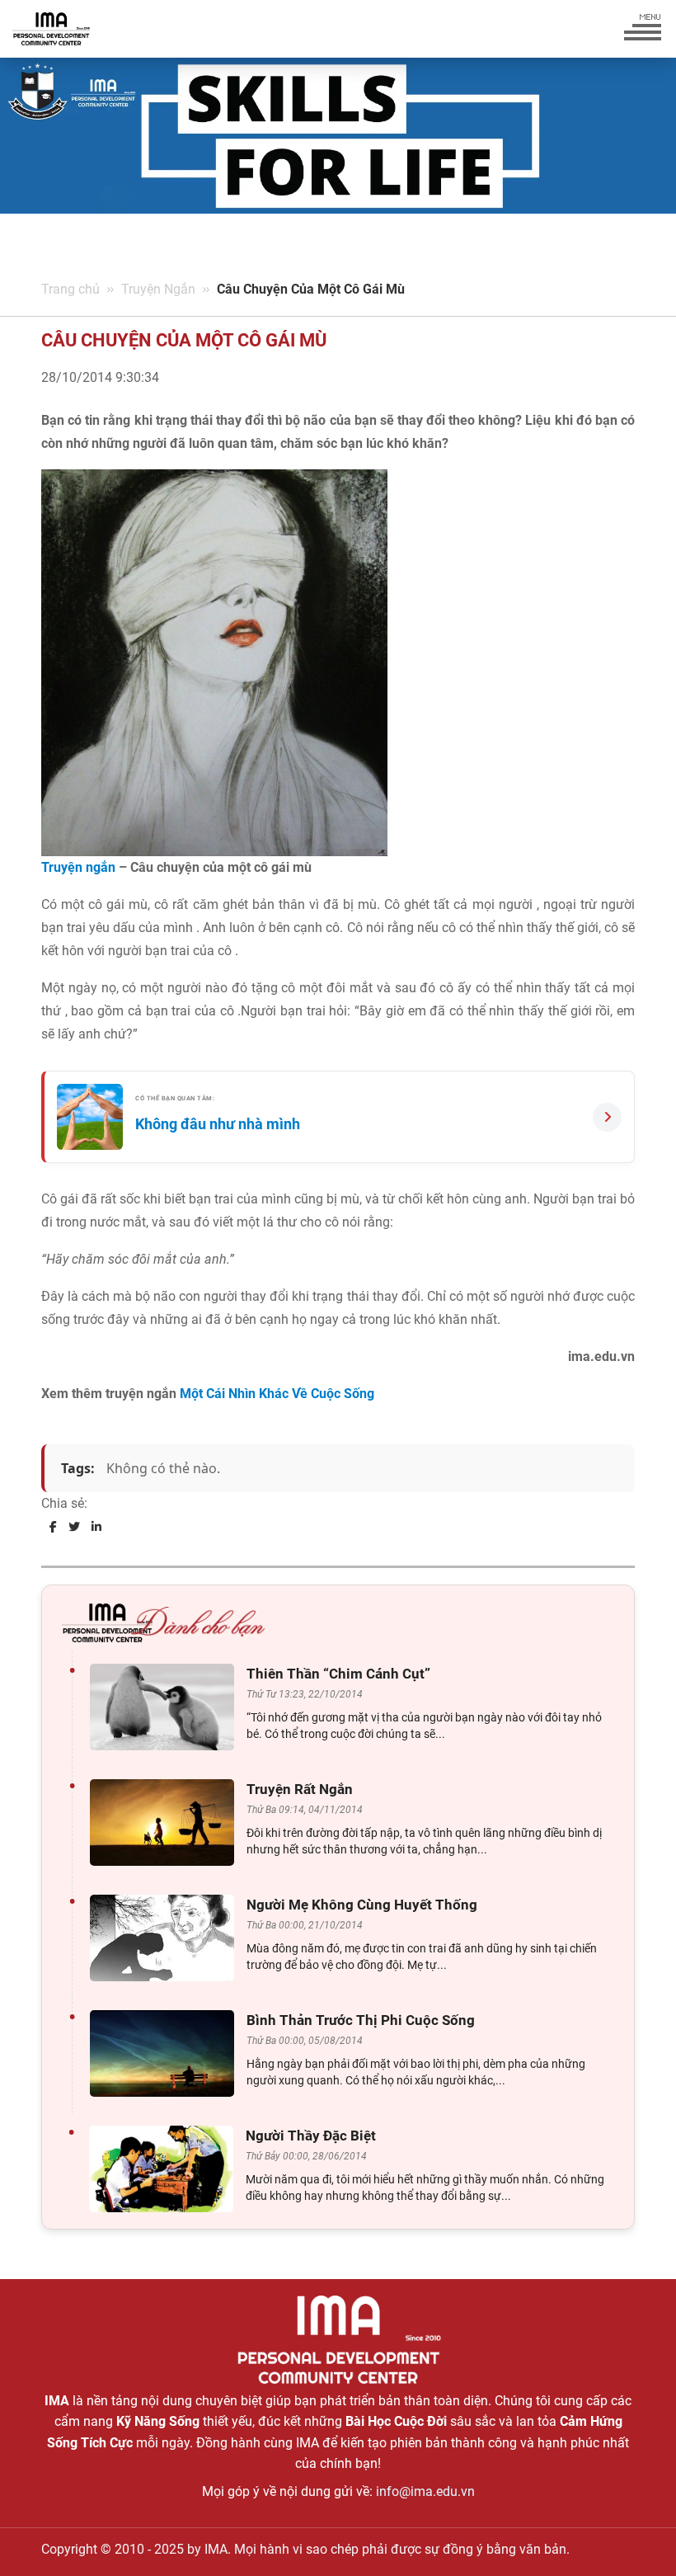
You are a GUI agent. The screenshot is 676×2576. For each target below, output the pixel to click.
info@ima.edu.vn (425, 2491)
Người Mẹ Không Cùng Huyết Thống (362, 1905)
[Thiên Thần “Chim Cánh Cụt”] (166, 1707)
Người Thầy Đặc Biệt (311, 2136)
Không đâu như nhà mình (218, 1124)
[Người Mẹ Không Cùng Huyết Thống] (166, 1938)
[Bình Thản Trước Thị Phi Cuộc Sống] (166, 2053)
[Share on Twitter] (74, 1527)
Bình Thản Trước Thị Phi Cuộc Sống (361, 2020)
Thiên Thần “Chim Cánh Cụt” (338, 1674)
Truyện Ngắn (158, 289)
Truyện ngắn (78, 867)
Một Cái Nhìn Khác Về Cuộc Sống (277, 1394)
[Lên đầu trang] (636, 2535)
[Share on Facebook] (53, 1527)
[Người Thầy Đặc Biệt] (165, 2169)
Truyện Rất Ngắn (300, 1789)
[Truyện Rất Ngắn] (166, 1823)
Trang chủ (70, 289)
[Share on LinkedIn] (96, 1527)
